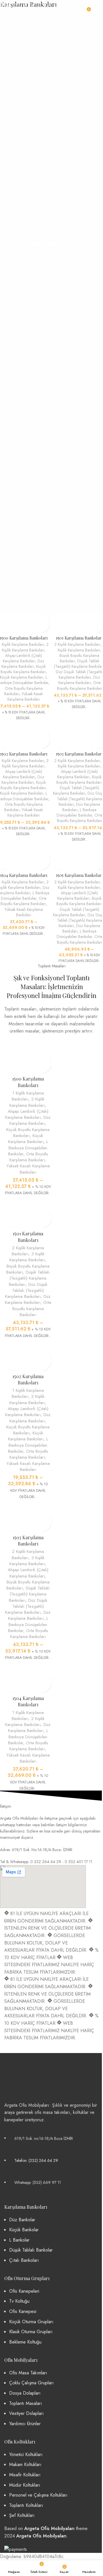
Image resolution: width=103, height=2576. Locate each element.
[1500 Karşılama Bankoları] (28, 1047)
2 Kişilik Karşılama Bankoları (25, 647)
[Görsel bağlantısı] (26, 2074)
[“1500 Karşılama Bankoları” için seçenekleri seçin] (9, 1058)
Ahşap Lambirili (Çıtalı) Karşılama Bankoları (22, 658)
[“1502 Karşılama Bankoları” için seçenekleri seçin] (9, 1356)
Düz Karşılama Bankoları (23, 664)
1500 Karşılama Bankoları (28, 1082)
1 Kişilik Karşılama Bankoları (28, 1096)
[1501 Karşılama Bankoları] (28, 1202)
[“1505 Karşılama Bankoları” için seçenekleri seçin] (58, 855)
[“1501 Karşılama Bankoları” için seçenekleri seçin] (58, 618)
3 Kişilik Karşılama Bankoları (27, 1257)
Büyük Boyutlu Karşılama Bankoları (79, 780)
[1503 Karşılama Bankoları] (28, 1505)
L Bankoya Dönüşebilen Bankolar (77, 812)
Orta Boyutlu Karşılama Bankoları (80, 685)
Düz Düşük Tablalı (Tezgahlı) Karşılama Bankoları (26, 1291)
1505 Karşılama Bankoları (79, 875)
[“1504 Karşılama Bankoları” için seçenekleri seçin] (9, 1678)
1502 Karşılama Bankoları (24, 754)
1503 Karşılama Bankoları (79, 754)
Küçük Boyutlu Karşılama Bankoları (23, 669)
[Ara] (96, 9)
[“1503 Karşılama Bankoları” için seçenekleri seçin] (58, 734)
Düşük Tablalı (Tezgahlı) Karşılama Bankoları (76, 790)
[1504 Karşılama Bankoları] (28, 1666)
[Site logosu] (52, 8)
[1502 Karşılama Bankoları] (28, 1344)
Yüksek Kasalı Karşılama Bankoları (25, 696)
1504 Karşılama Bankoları (24, 875)
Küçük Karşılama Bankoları (22, 677)
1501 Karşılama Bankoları (79, 638)
